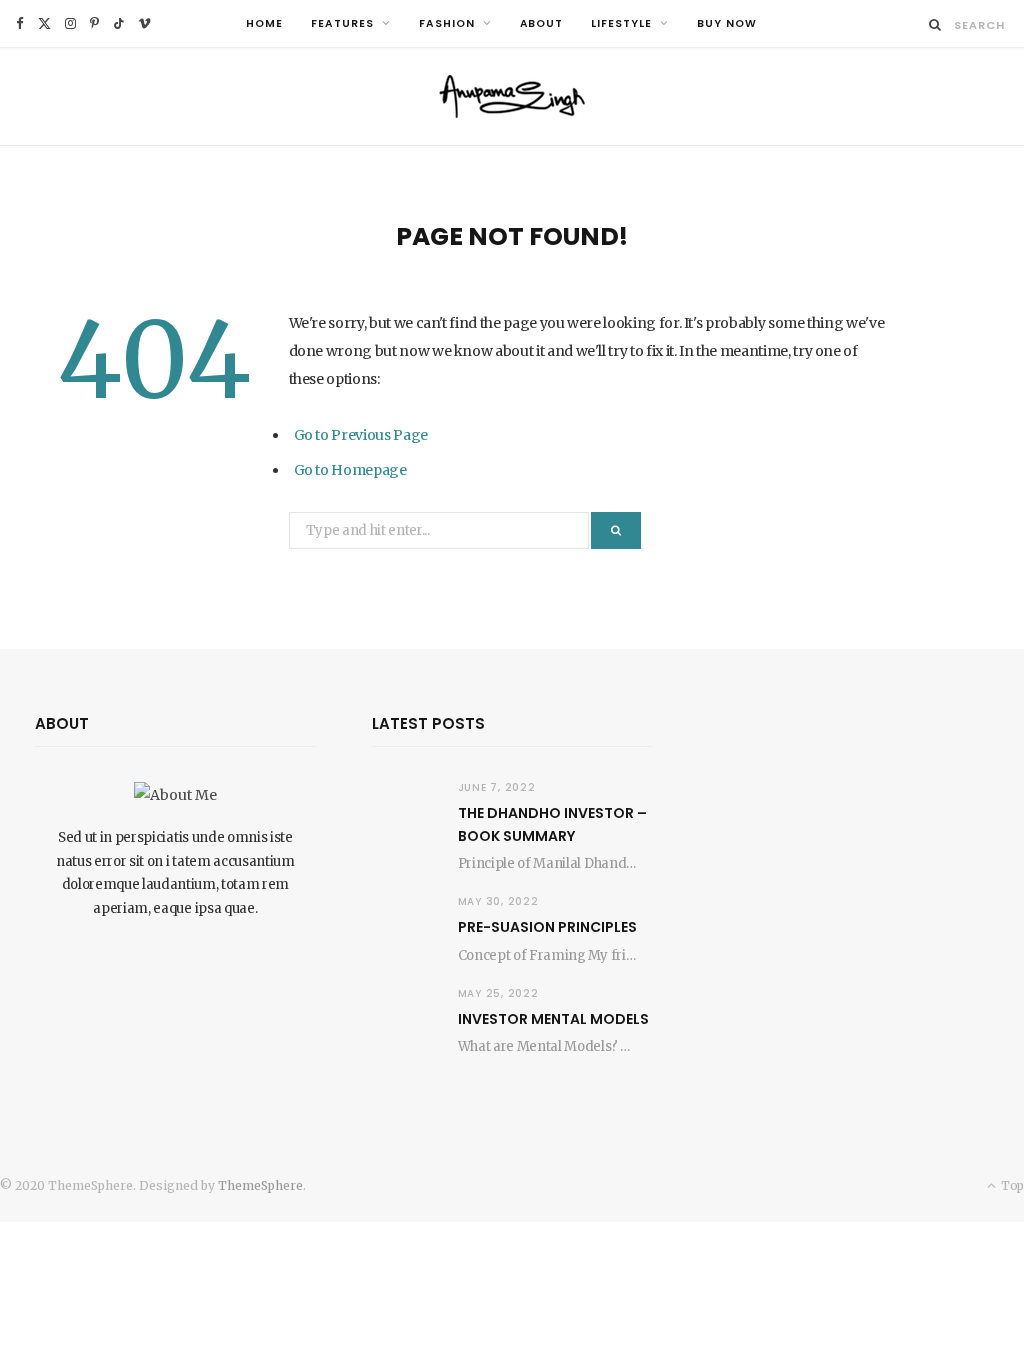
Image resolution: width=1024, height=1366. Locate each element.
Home (264, 23)
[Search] (935, 24)
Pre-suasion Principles (547, 927)
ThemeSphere (260, 1185)
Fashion (447, 23)
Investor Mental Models (553, 1019)
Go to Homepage (350, 470)
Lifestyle (621, 23)
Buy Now (727, 23)
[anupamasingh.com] (512, 96)
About (542, 23)
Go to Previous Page (361, 435)
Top (1011, 1185)
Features (342, 23)
